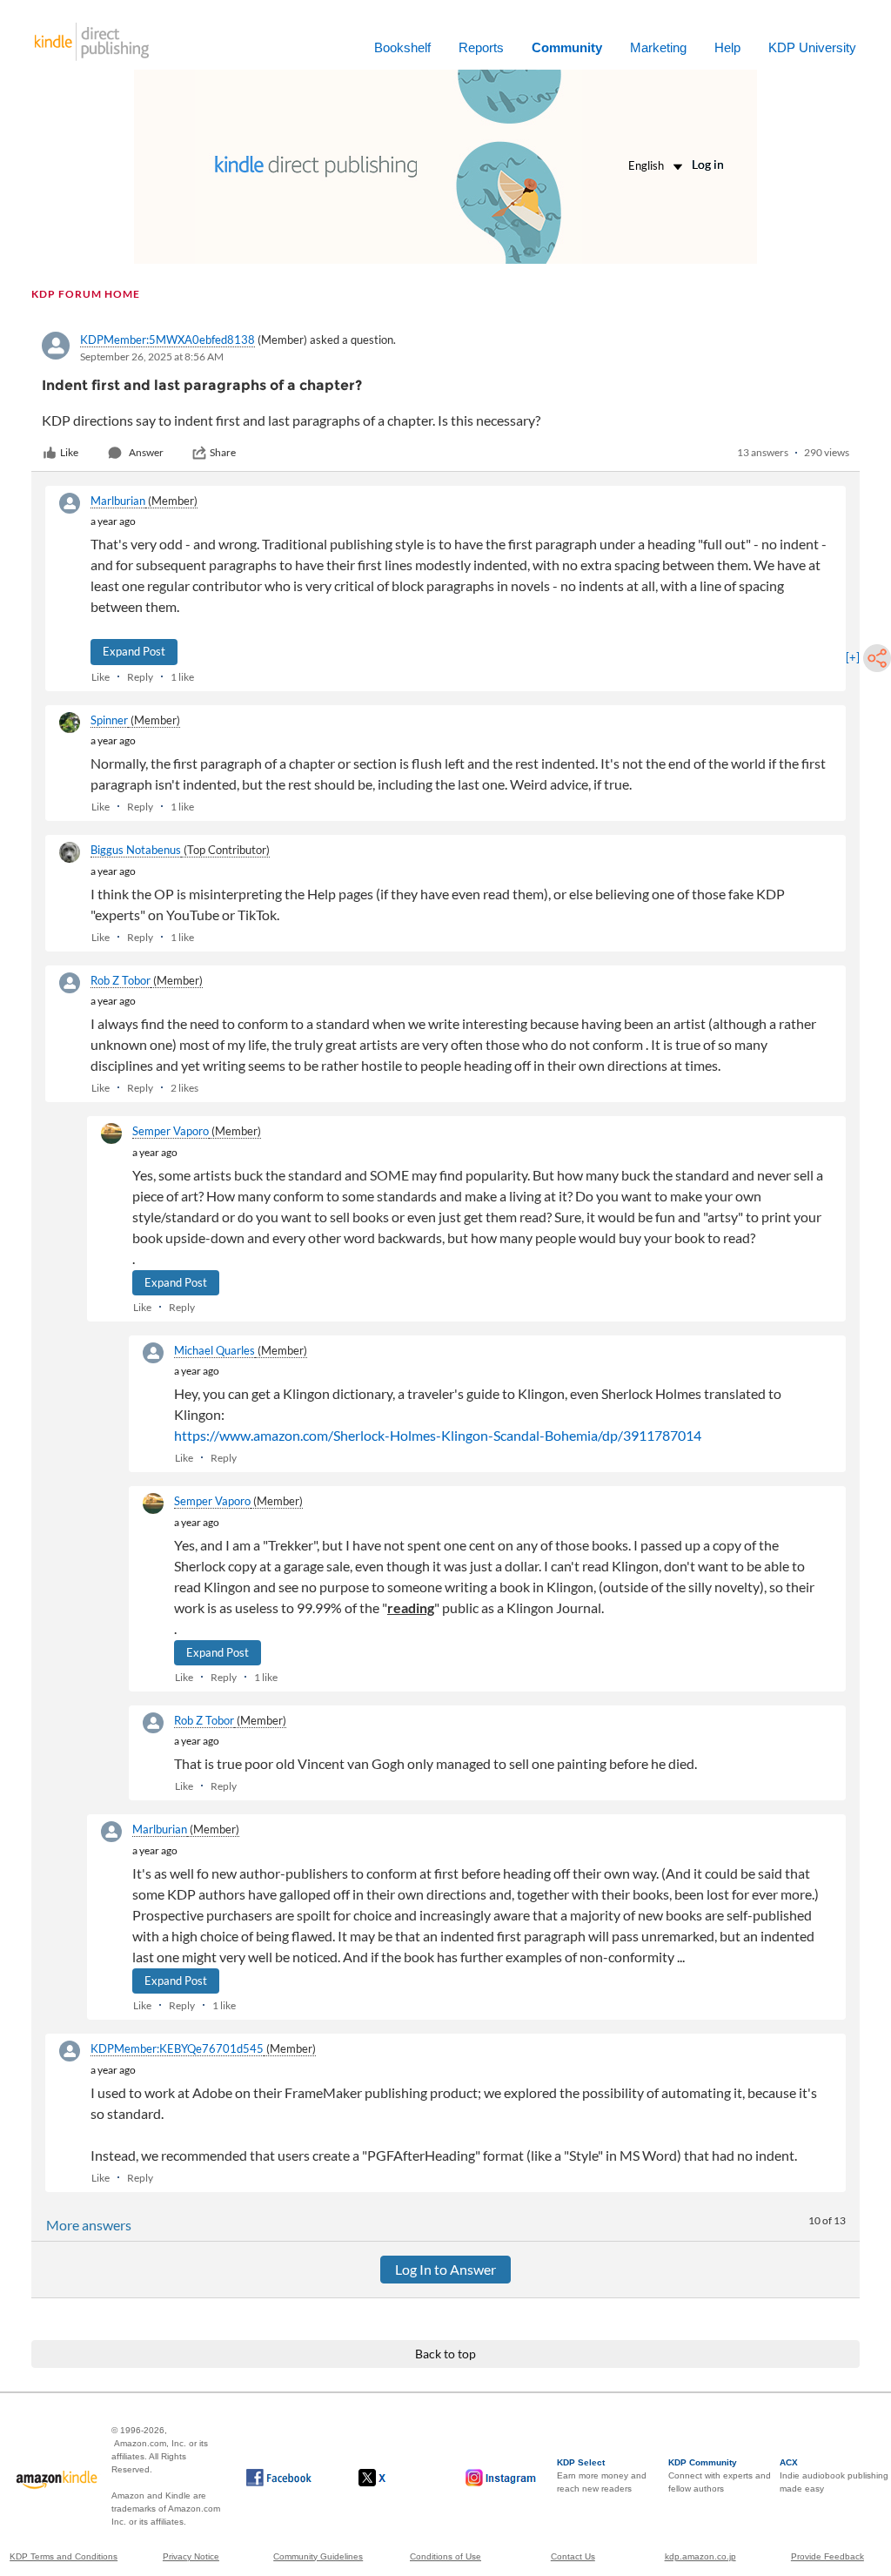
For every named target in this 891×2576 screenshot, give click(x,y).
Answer (146, 452)
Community (567, 47)
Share (223, 452)
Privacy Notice (191, 2556)
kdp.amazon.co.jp (700, 2556)
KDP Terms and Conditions (64, 2556)
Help (727, 47)
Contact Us (573, 2556)
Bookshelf (402, 47)
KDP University (812, 47)
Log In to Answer (445, 2269)
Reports (481, 47)
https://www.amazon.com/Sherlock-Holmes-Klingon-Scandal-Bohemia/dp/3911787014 (438, 1435)
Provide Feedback (827, 2556)
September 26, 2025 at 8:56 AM (152, 356)
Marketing (658, 47)
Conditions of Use (445, 2556)
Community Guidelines (318, 2556)
